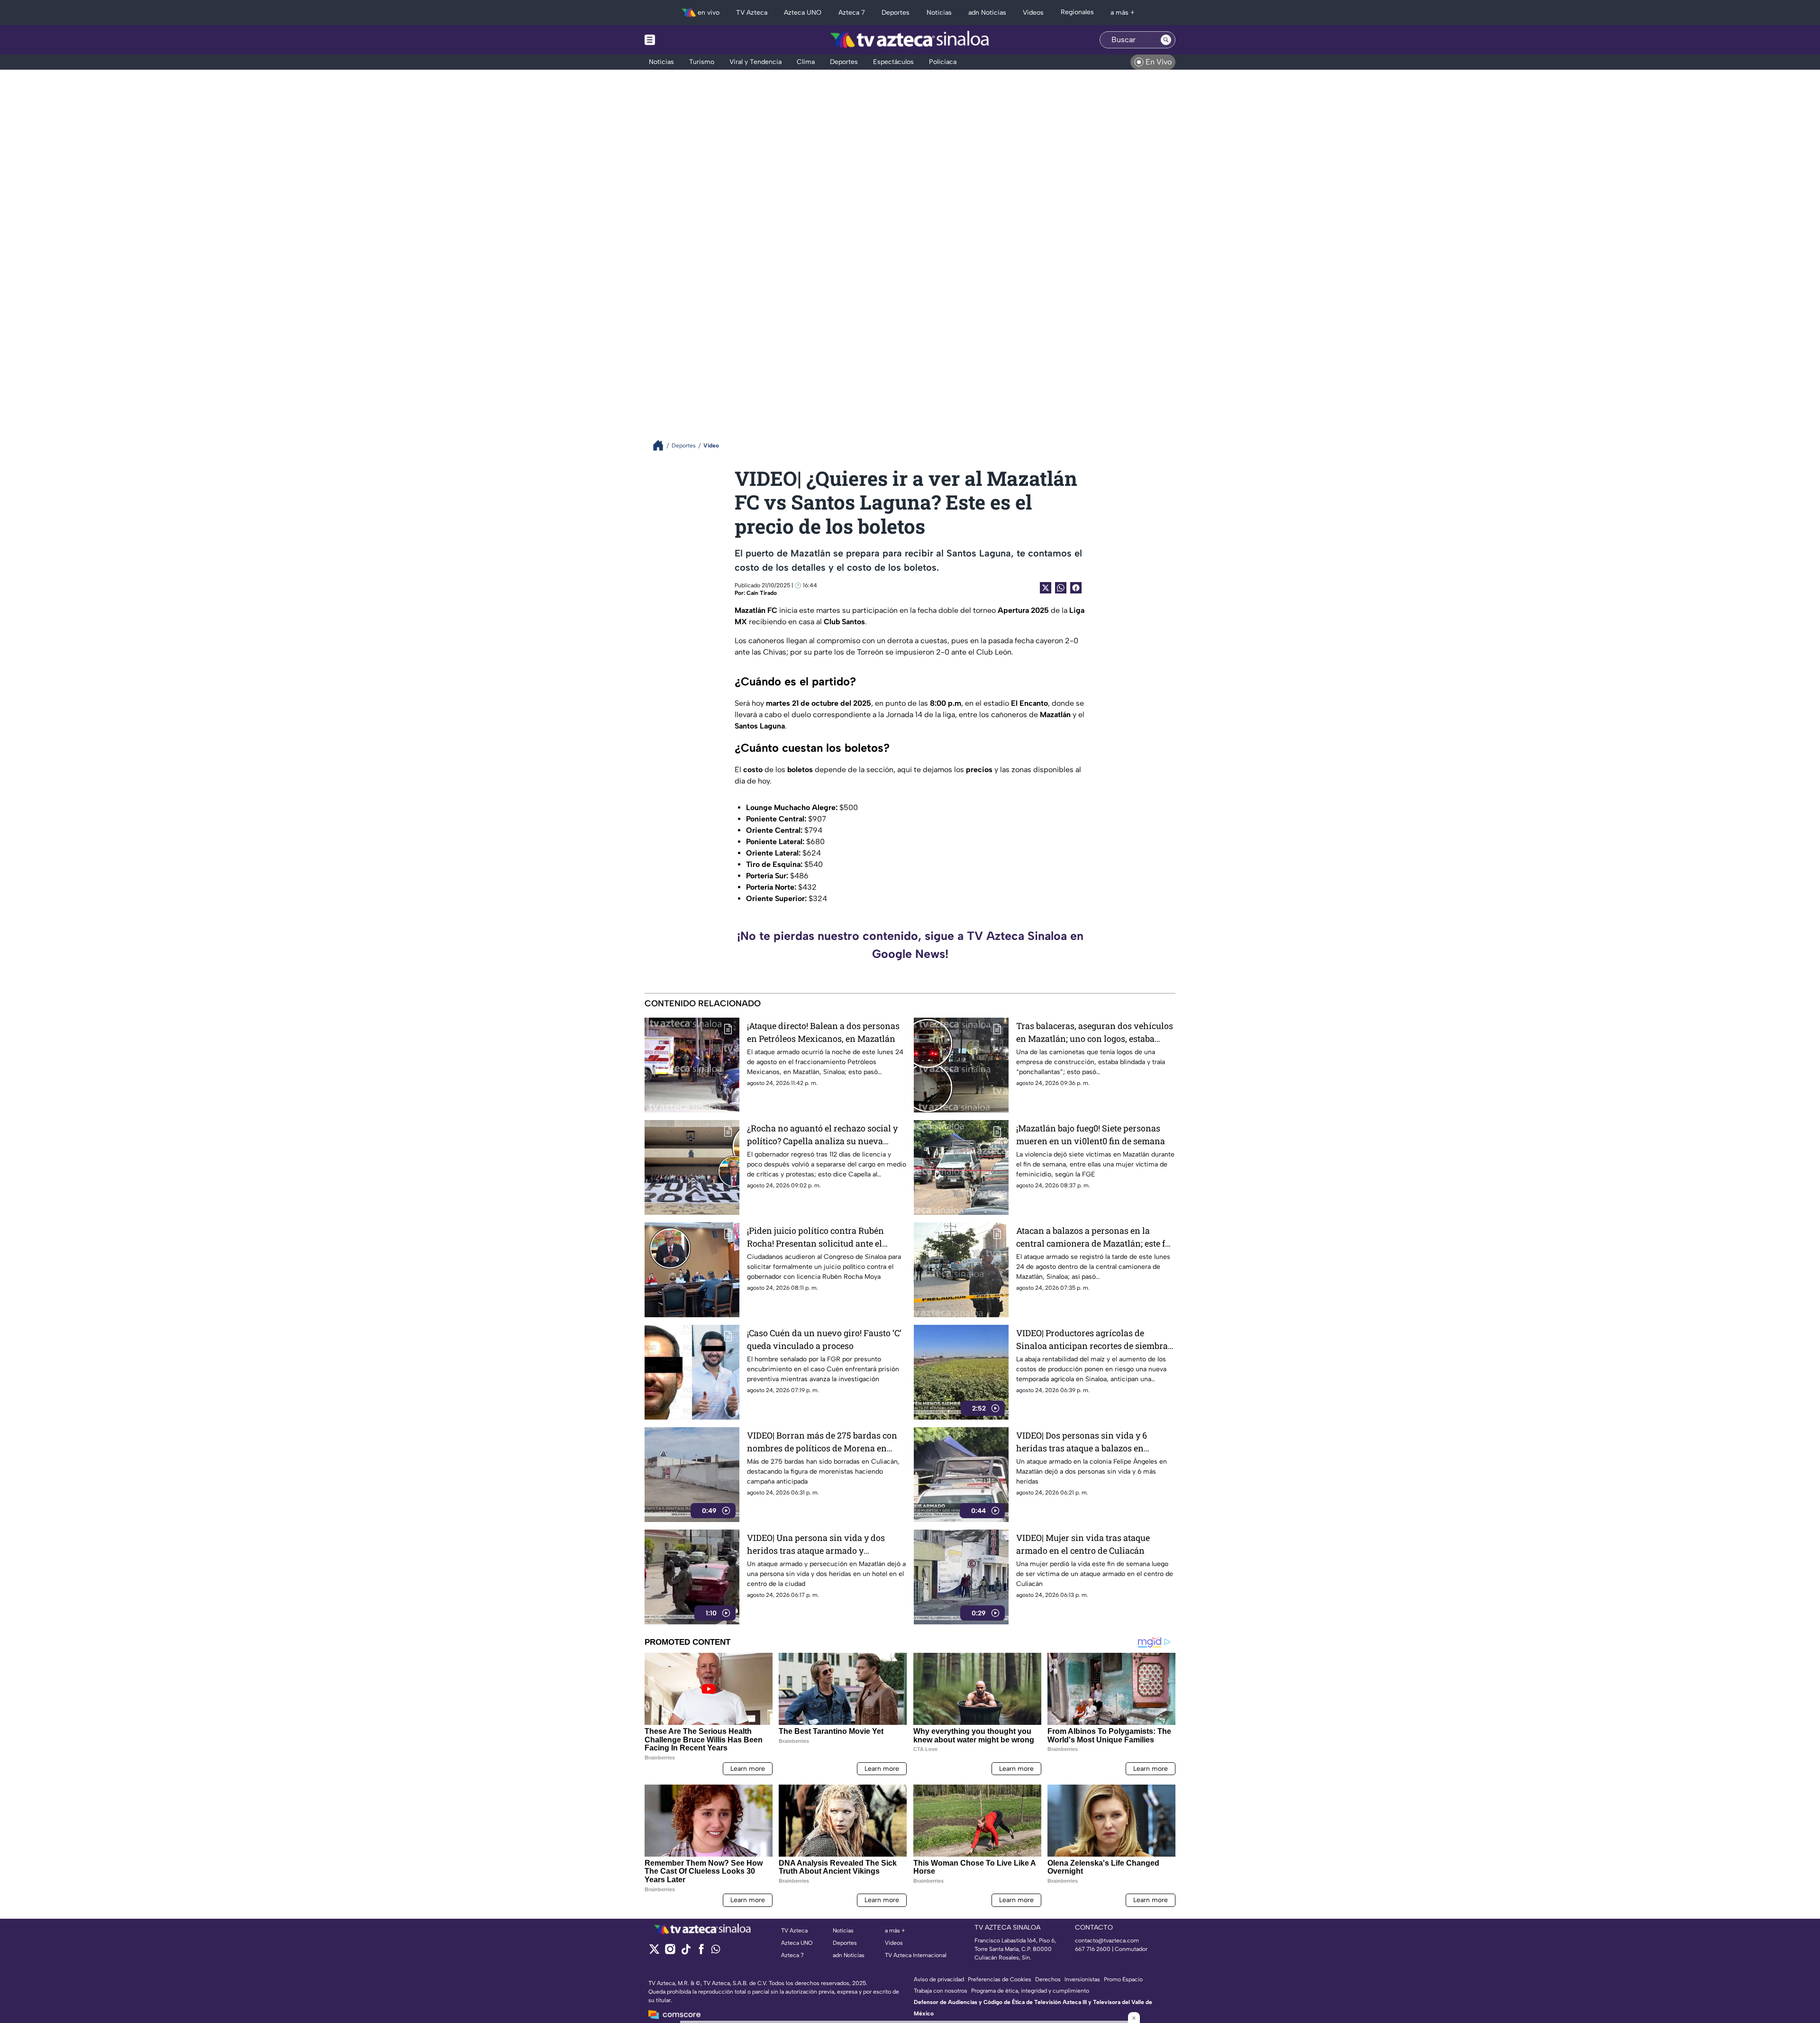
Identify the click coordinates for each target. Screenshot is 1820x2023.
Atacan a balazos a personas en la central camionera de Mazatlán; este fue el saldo (1095, 1237)
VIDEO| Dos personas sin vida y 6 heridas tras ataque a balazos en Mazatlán (1082, 1442)
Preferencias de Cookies (1000, 1979)
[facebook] (701, 1952)
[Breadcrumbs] (662, 445)
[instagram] (670, 1952)
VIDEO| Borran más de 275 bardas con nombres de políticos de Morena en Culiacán (822, 1442)
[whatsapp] (716, 1951)
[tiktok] (686, 1952)
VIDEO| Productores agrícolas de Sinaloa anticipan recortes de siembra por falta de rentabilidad (1092, 1340)
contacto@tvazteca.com (1107, 1941)
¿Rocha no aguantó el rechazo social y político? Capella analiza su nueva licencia (822, 1135)
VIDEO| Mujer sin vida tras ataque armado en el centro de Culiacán (1083, 1544)
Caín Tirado (762, 593)
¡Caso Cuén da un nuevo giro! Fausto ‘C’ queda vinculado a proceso (824, 1339)
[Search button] (1166, 40)
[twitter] (654, 1952)
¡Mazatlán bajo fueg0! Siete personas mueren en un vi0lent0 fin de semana (1091, 1135)
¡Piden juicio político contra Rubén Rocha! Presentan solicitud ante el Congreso (815, 1237)
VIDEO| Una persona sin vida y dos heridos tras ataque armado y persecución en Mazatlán (816, 1545)
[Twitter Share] (1046, 588)
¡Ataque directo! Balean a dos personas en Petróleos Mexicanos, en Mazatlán (823, 1032)
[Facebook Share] (1076, 588)
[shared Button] (1061, 588)
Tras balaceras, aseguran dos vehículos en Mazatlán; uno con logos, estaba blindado (1095, 1033)
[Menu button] (682, 40)
